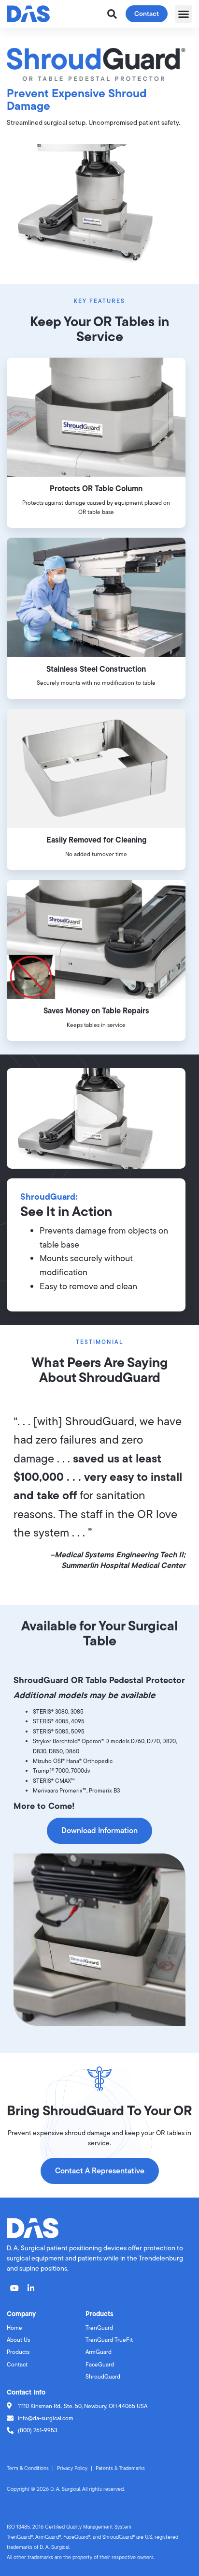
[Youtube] (14, 2288)
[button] (184, 14)
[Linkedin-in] (31, 2288)
